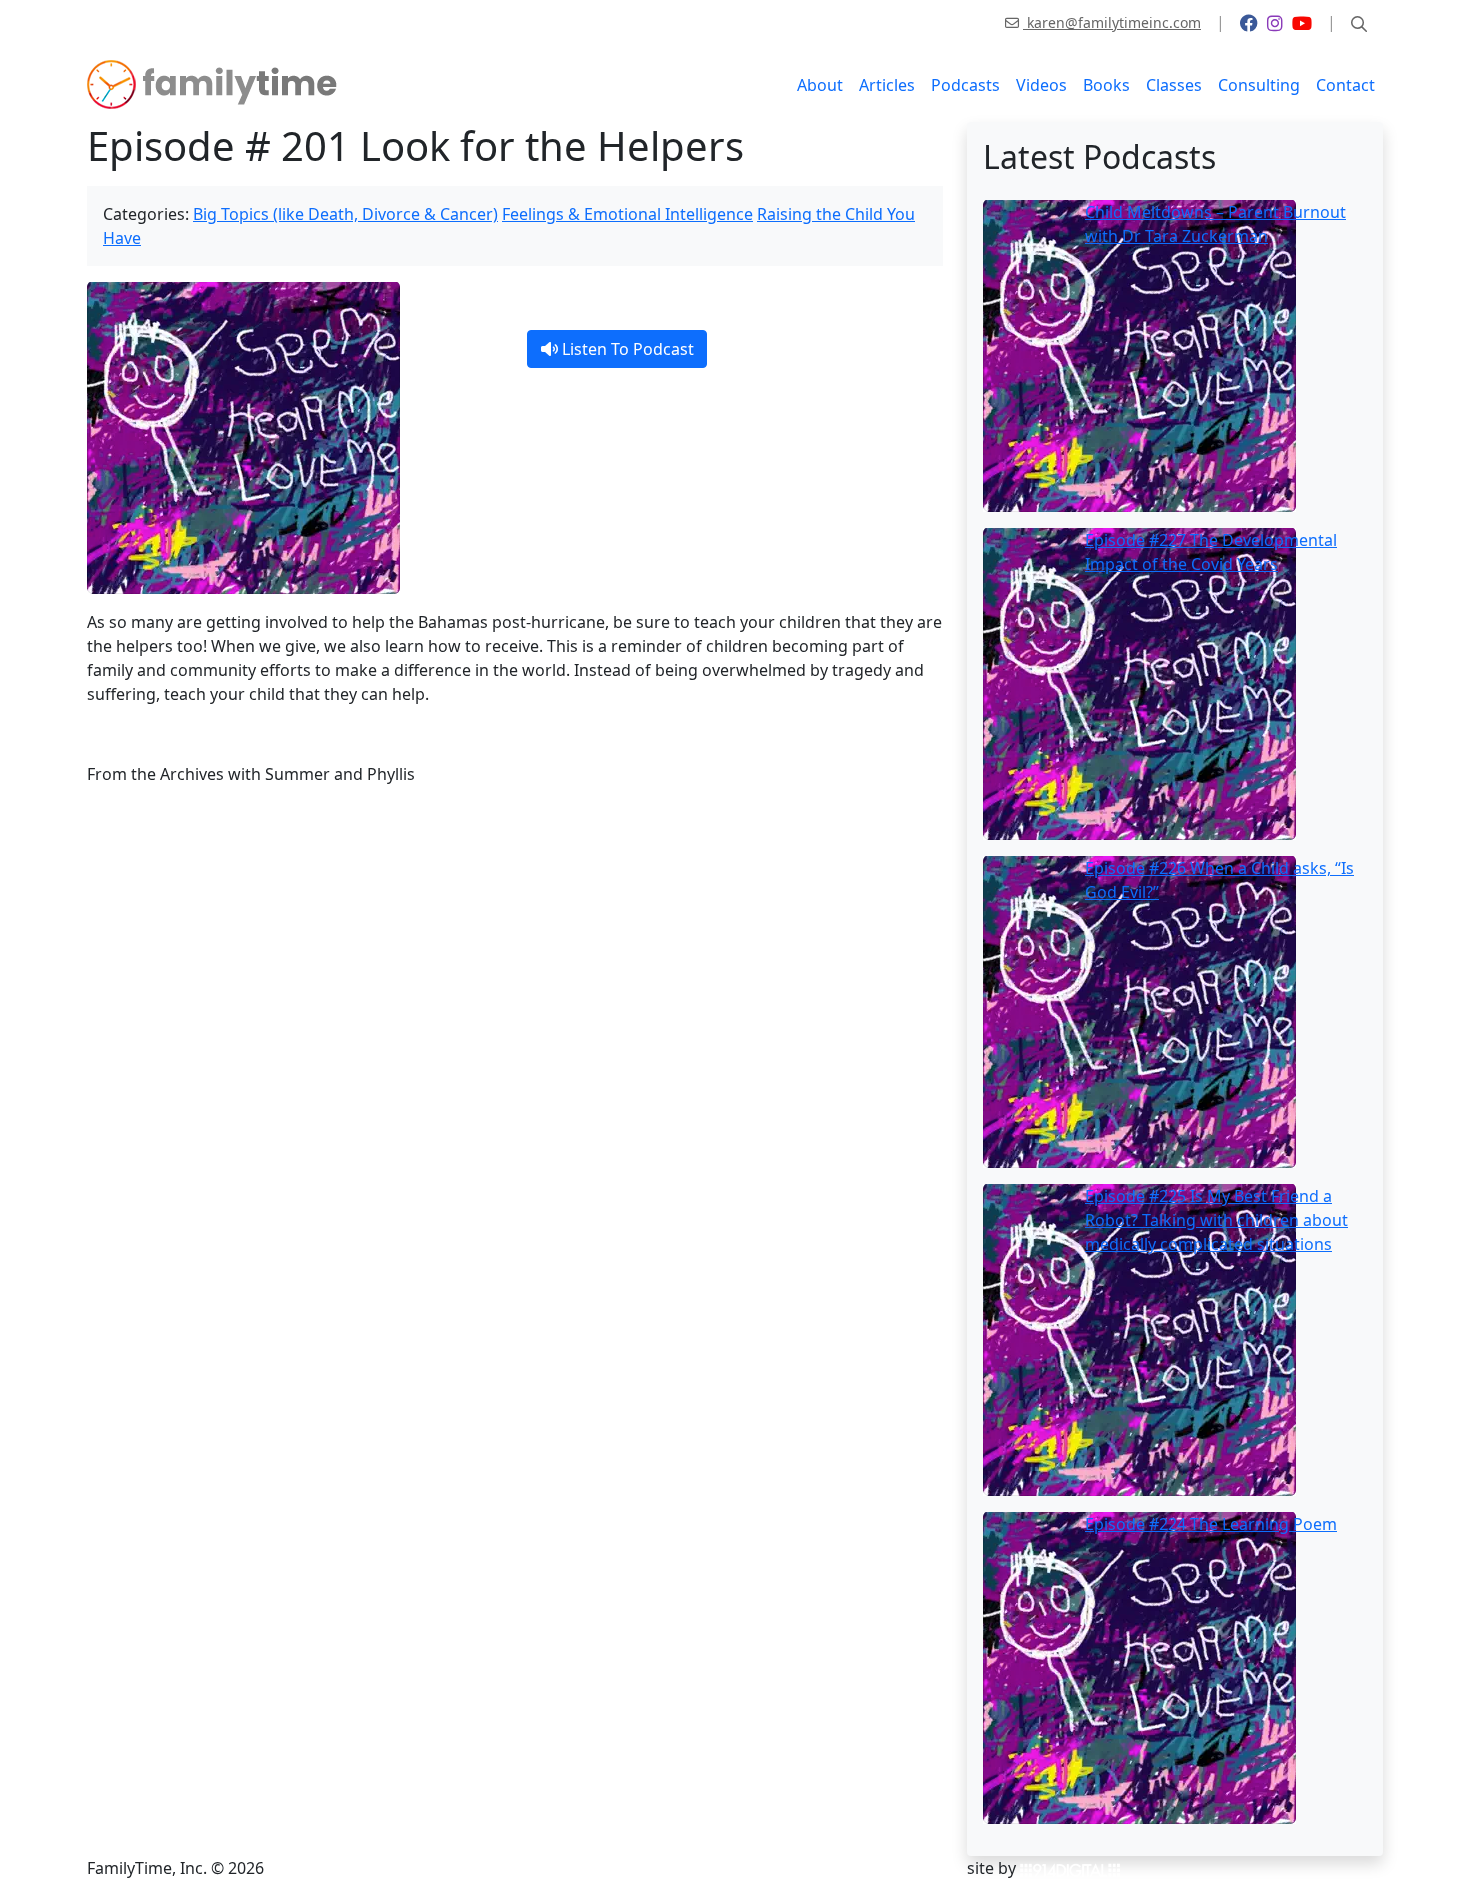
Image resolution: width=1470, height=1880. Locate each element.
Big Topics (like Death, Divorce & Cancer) (345, 214)
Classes (1174, 85)
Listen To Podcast (626, 349)
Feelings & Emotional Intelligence (627, 214)
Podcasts (965, 85)
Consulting (1259, 85)
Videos (1041, 85)
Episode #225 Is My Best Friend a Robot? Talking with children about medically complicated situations (1216, 1220)
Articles (887, 85)
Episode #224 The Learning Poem (1211, 1524)
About (820, 85)
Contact (1345, 85)
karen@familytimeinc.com (1112, 22)
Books (1106, 85)
